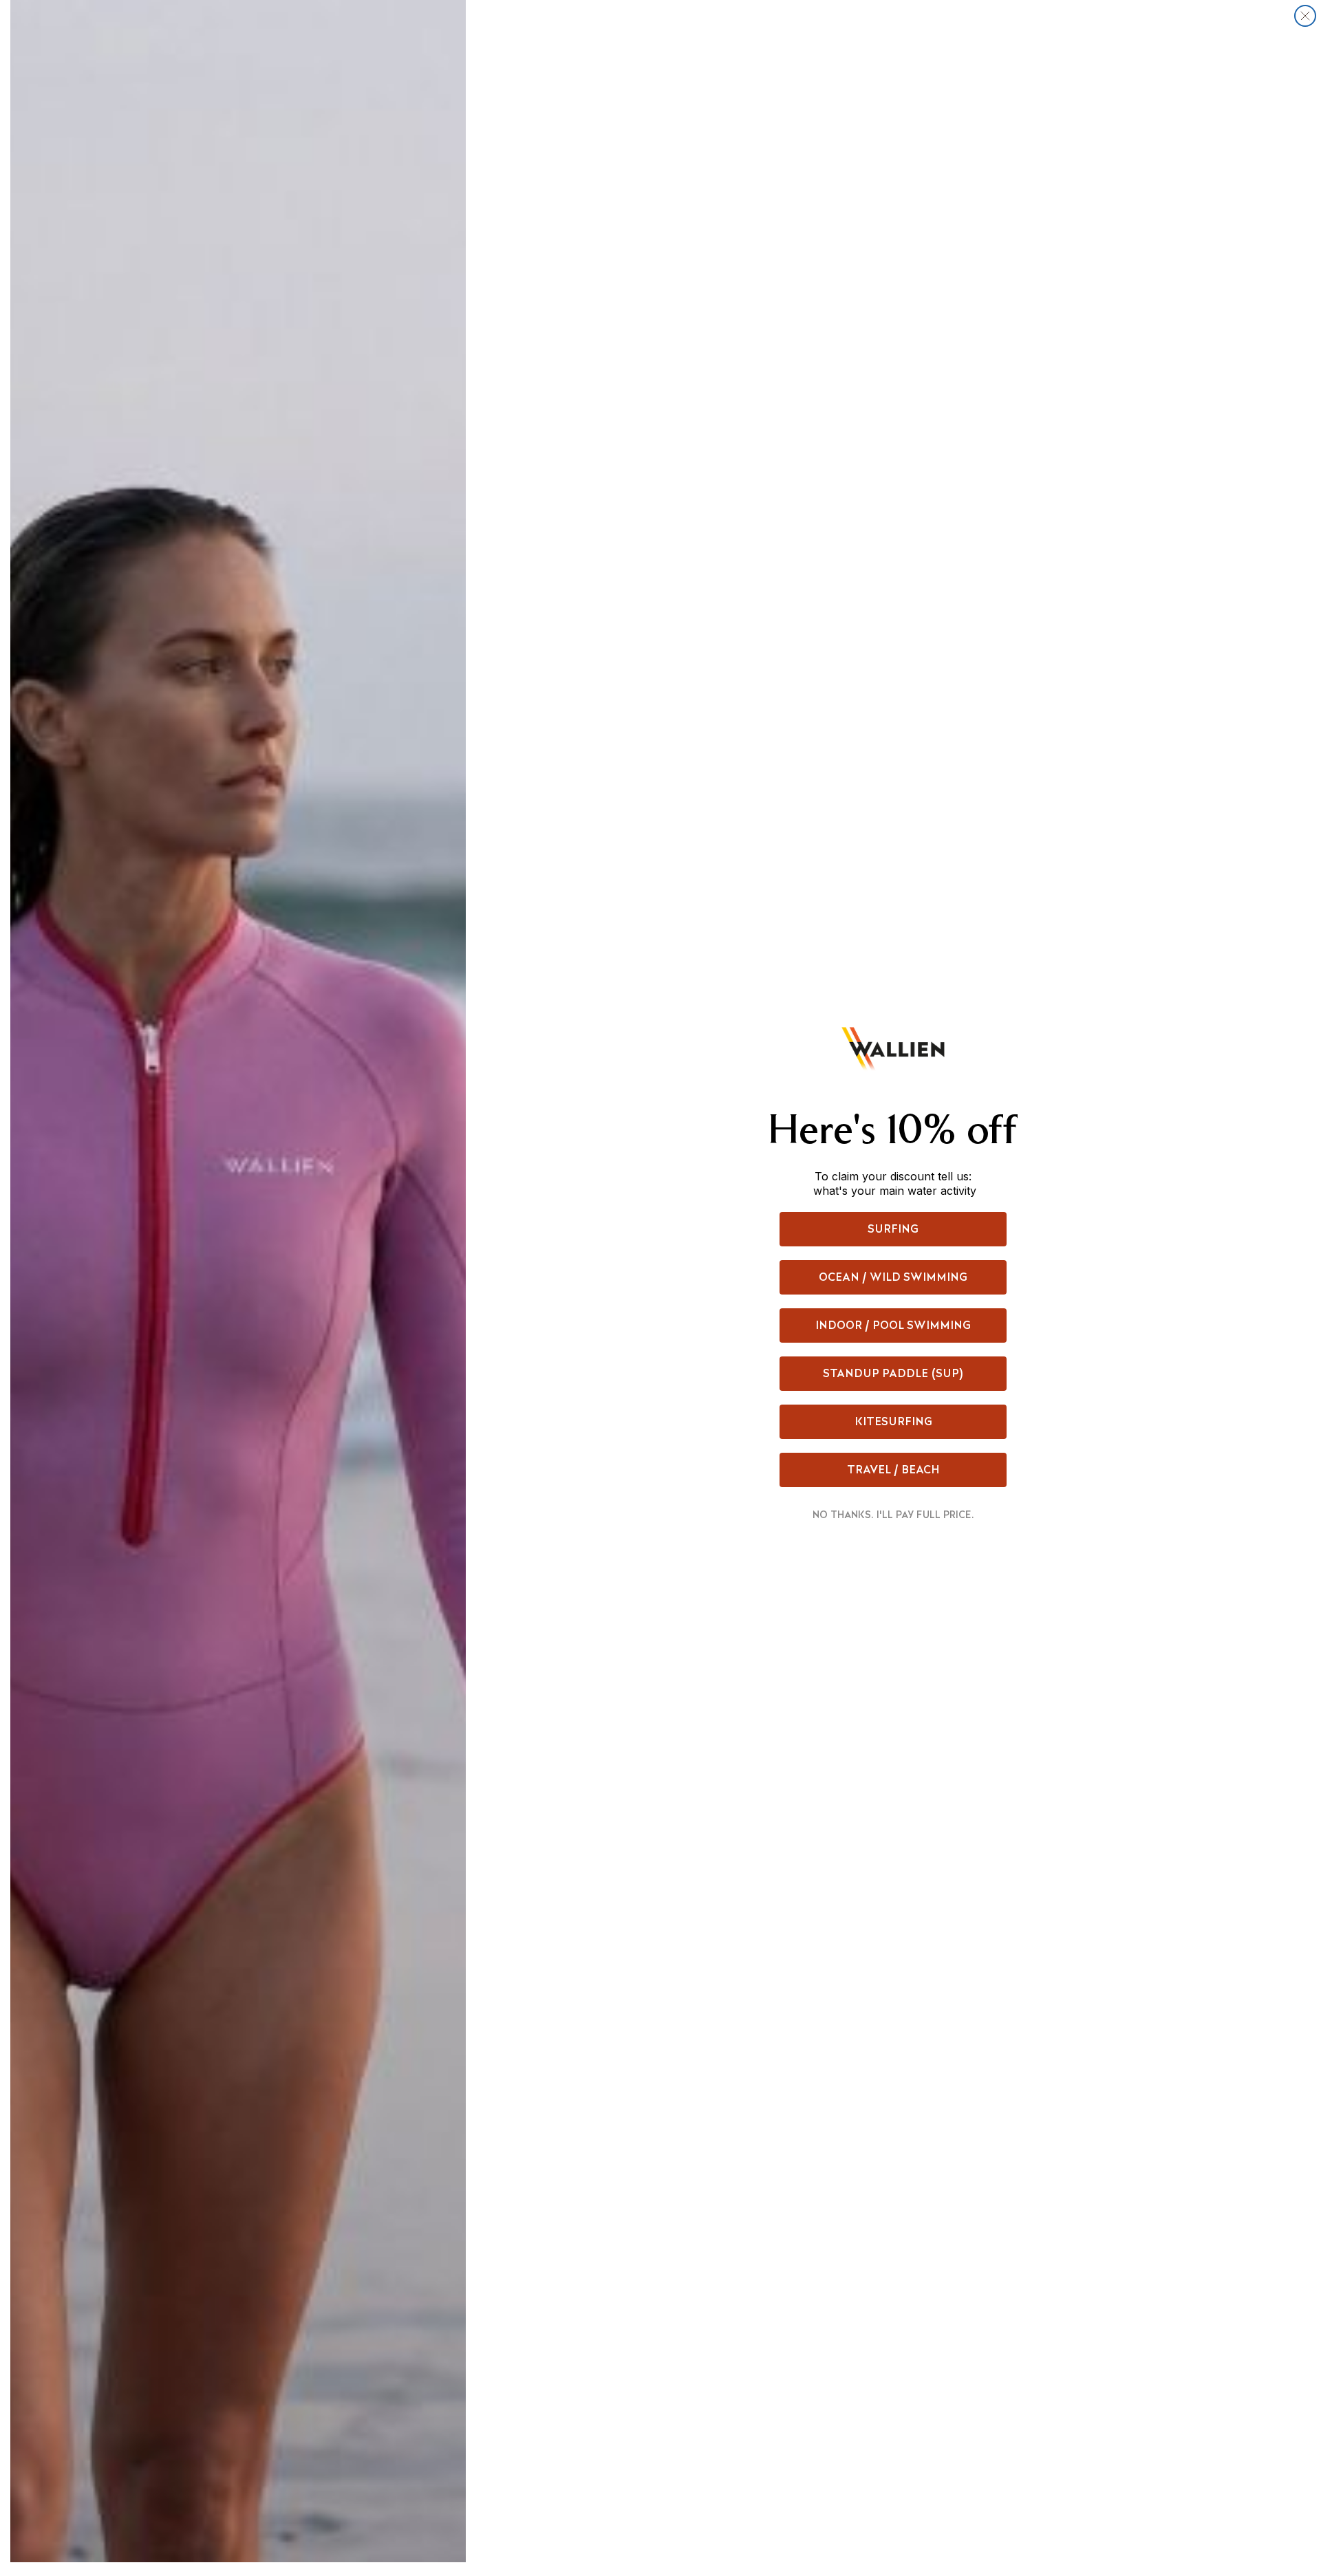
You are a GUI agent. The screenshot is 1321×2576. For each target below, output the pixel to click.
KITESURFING (893, 1421)
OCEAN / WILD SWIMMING (893, 1277)
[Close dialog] (1305, 16)
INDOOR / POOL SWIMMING (893, 1325)
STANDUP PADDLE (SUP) (893, 1373)
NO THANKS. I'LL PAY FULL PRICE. (893, 1515)
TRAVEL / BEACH (893, 1470)
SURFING (893, 1229)
